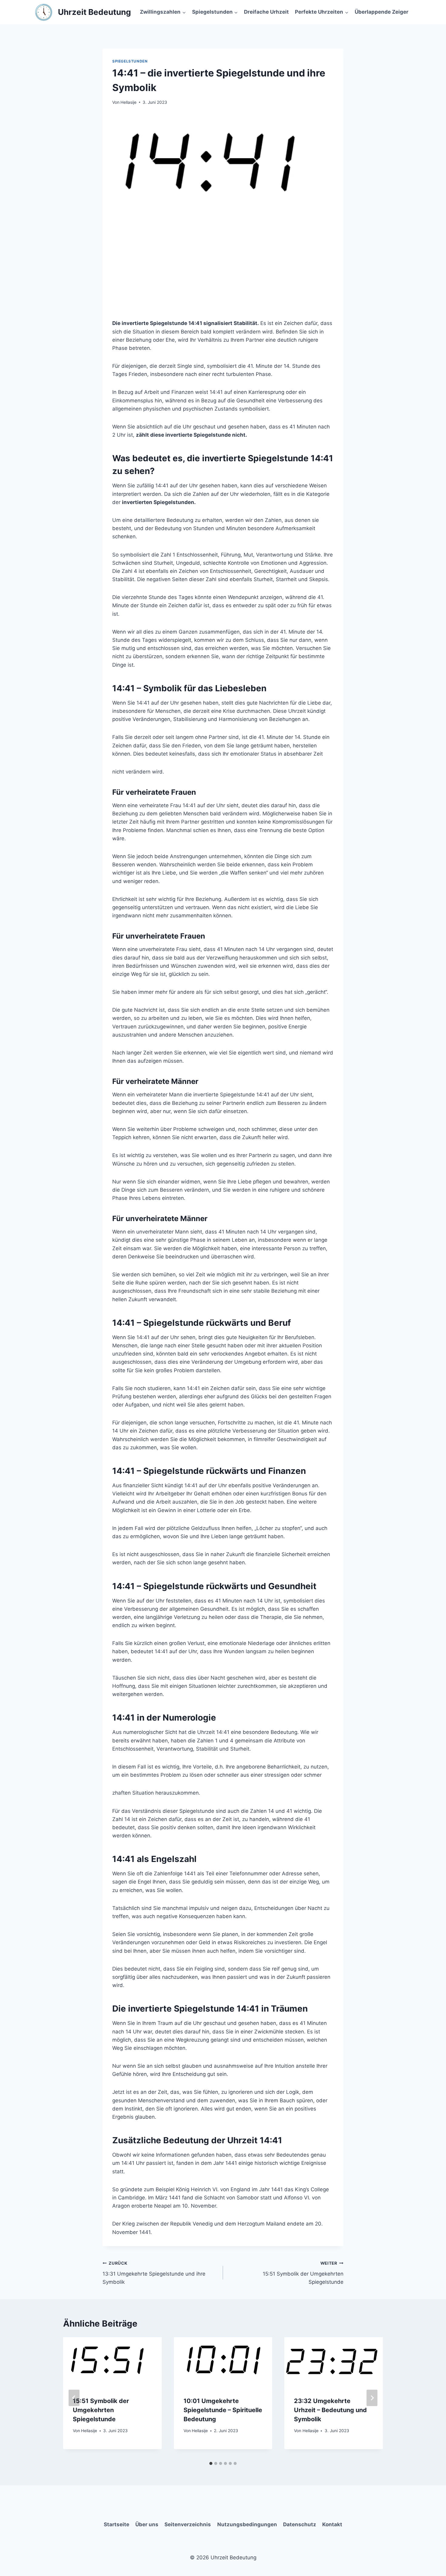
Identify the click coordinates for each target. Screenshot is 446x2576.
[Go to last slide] (74, 2398)
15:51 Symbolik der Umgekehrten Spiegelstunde (303, 2273)
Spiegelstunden (130, 61)
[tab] (211, 2463)
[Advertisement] (223, 274)
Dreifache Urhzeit (266, 12)
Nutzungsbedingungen (247, 2524)
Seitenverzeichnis (188, 2524)
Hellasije (128, 102)
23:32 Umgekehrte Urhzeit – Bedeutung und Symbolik (330, 2410)
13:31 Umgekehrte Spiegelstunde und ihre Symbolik (154, 2273)
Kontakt (332, 2524)
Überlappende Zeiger (382, 12)
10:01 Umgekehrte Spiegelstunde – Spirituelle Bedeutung (223, 2410)
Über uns (147, 2524)
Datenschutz (300, 2524)
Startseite (117, 2524)
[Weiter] (372, 2398)
